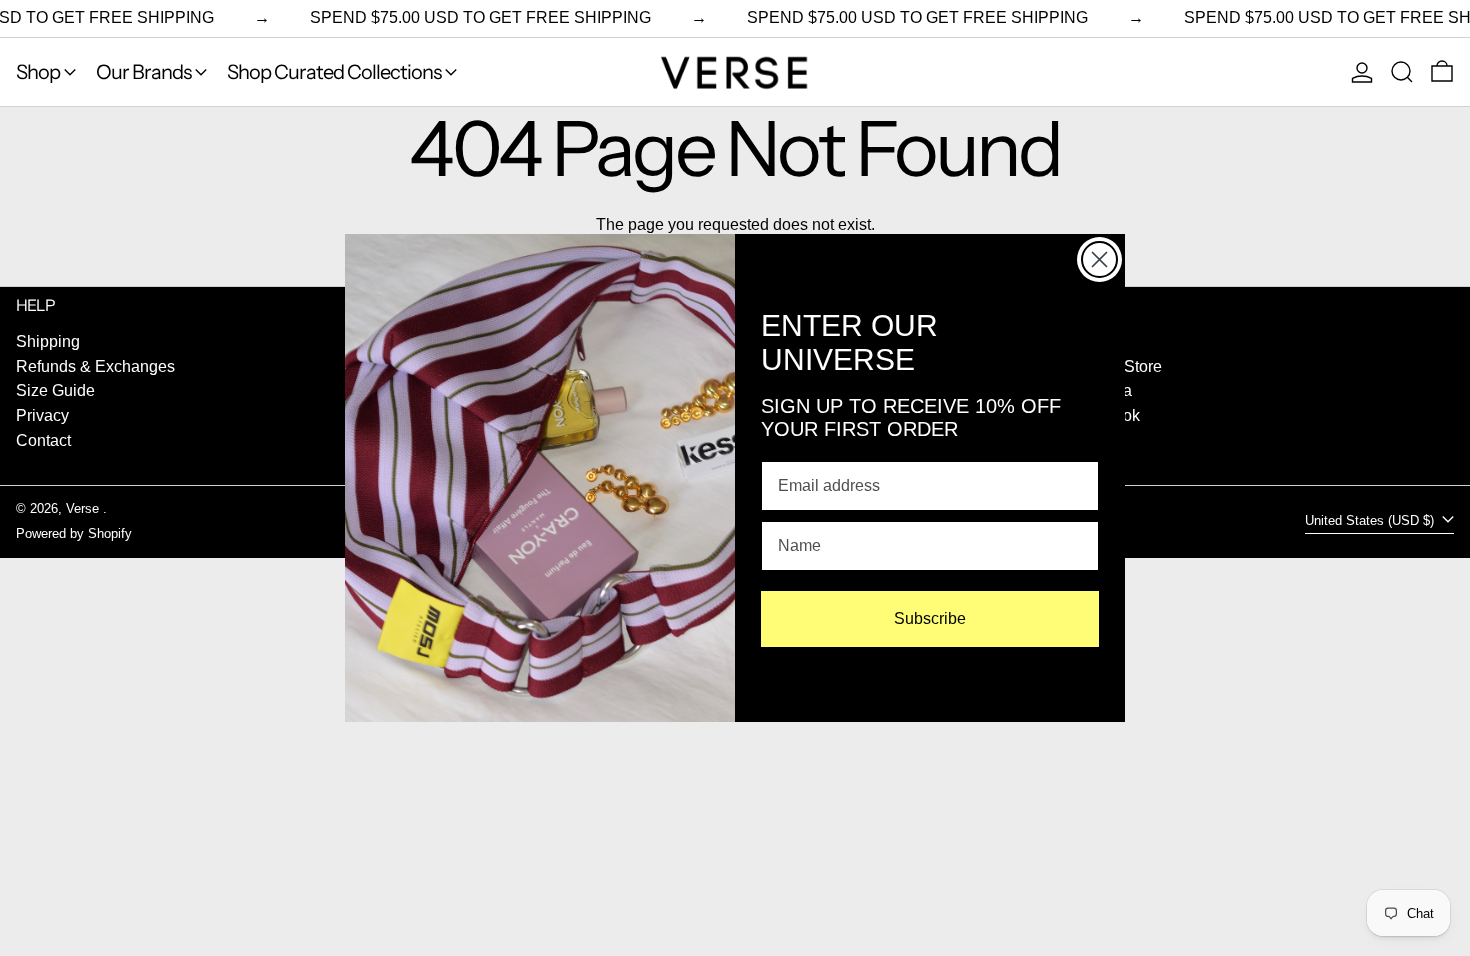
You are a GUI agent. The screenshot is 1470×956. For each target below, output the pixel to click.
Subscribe (930, 618)
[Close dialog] (1099, 259)
